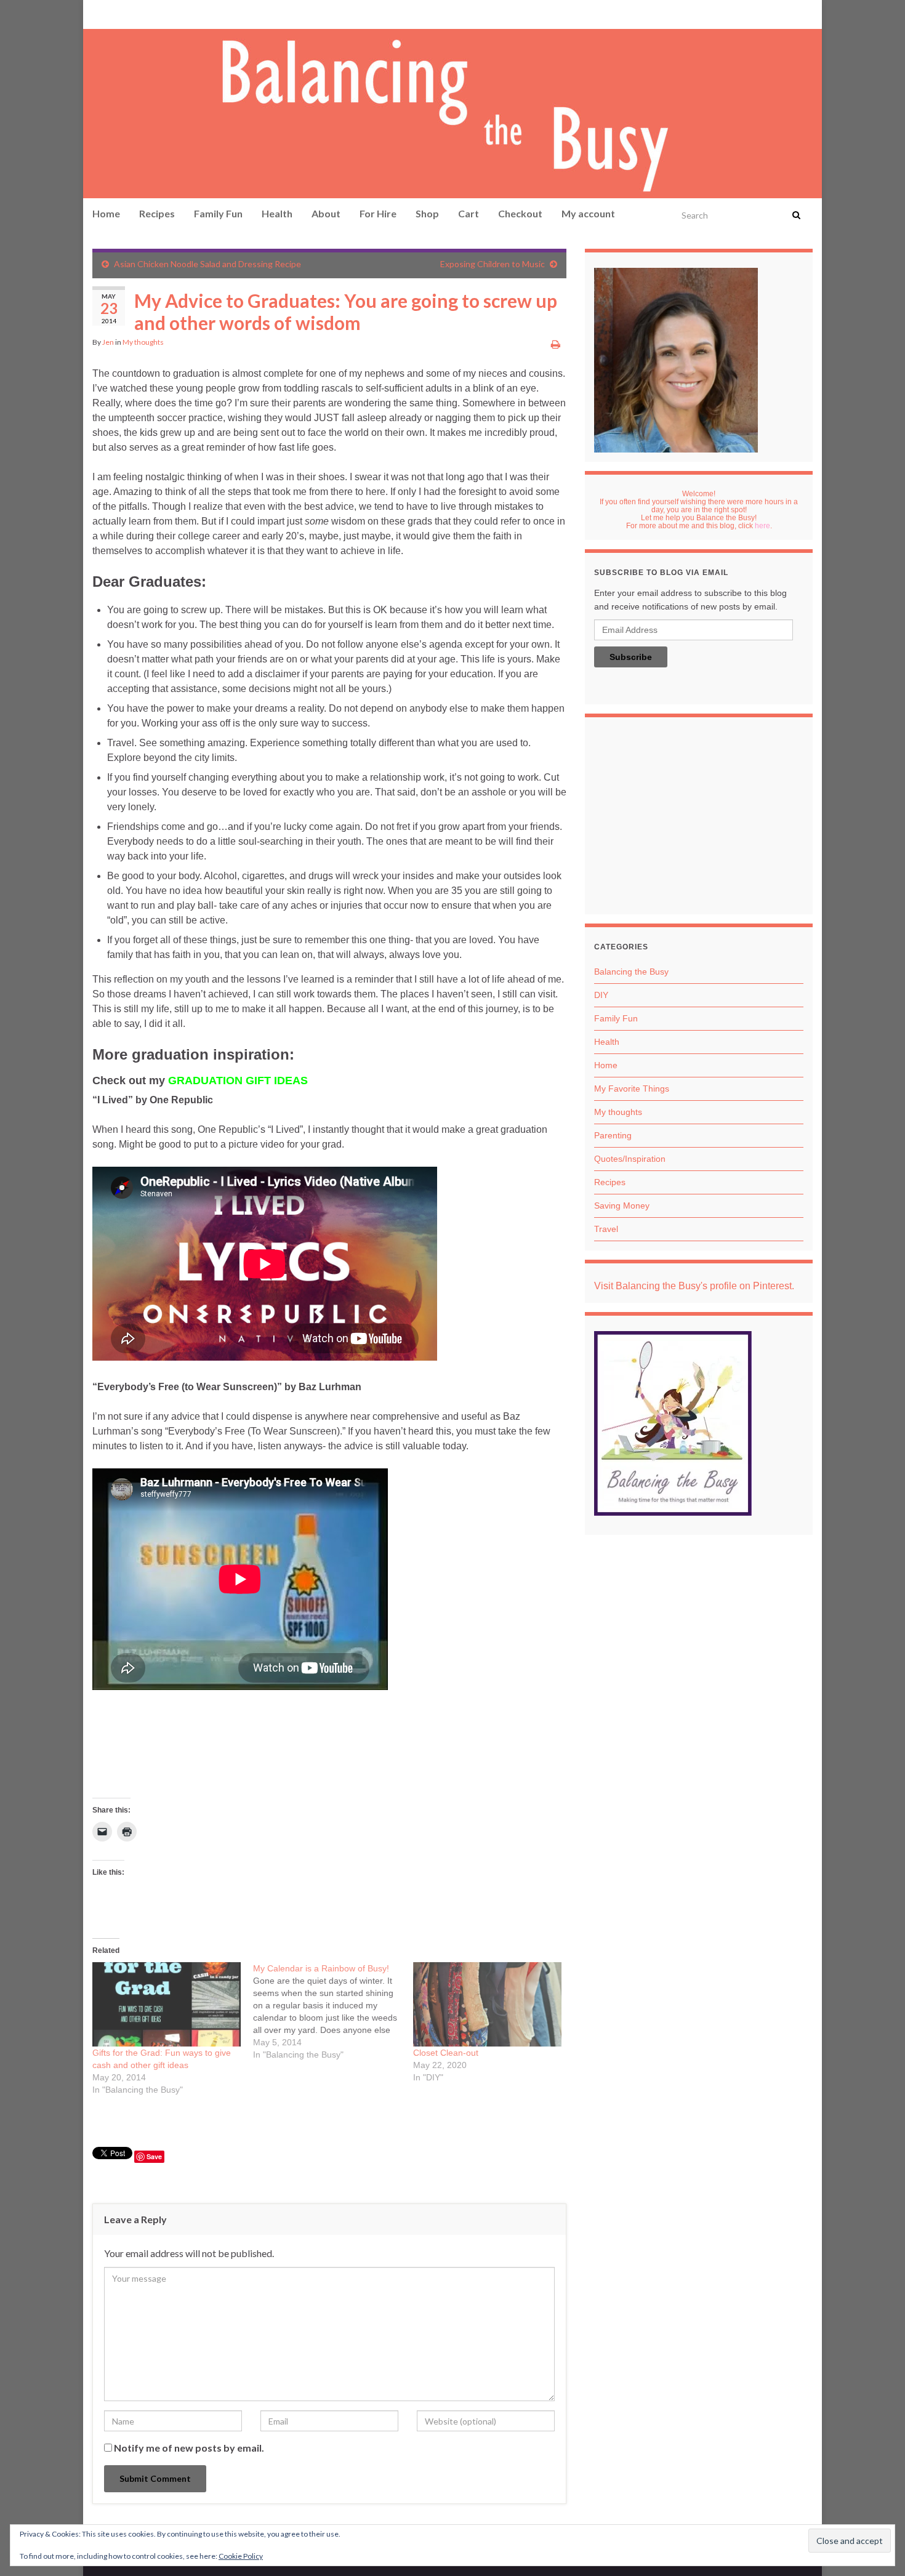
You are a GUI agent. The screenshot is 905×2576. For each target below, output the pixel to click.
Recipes (157, 213)
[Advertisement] (699, 819)
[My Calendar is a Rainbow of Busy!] (333, 2011)
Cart (469, 213)
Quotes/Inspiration (630, 1159)
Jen (108, 342)
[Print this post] (556, 344)
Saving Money (622, 1205)
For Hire (378, 213)
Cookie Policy (241, 2556)
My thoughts (143, 342)
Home (106, 213)
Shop (427, 213)
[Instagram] (136, 13)
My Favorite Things (632, 1089)
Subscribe (631, 657)
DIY (601, 995)
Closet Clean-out (446, 2053)
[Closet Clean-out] (487, 2005)
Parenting (613, 1135)
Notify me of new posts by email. (189, 2448)
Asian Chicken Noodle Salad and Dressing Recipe (207, 264)
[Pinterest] (99, 13)
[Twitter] (158, 13)
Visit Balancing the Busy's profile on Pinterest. (694, 1286)
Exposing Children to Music (493, 264)
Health (277, 213)
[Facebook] (118, 13)
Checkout (520, 213)
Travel (606, 1229)
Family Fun (218, 213)
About (326, 213)
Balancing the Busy (631, 972)
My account (588, 213)
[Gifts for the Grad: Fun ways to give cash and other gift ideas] (167, 2005)
